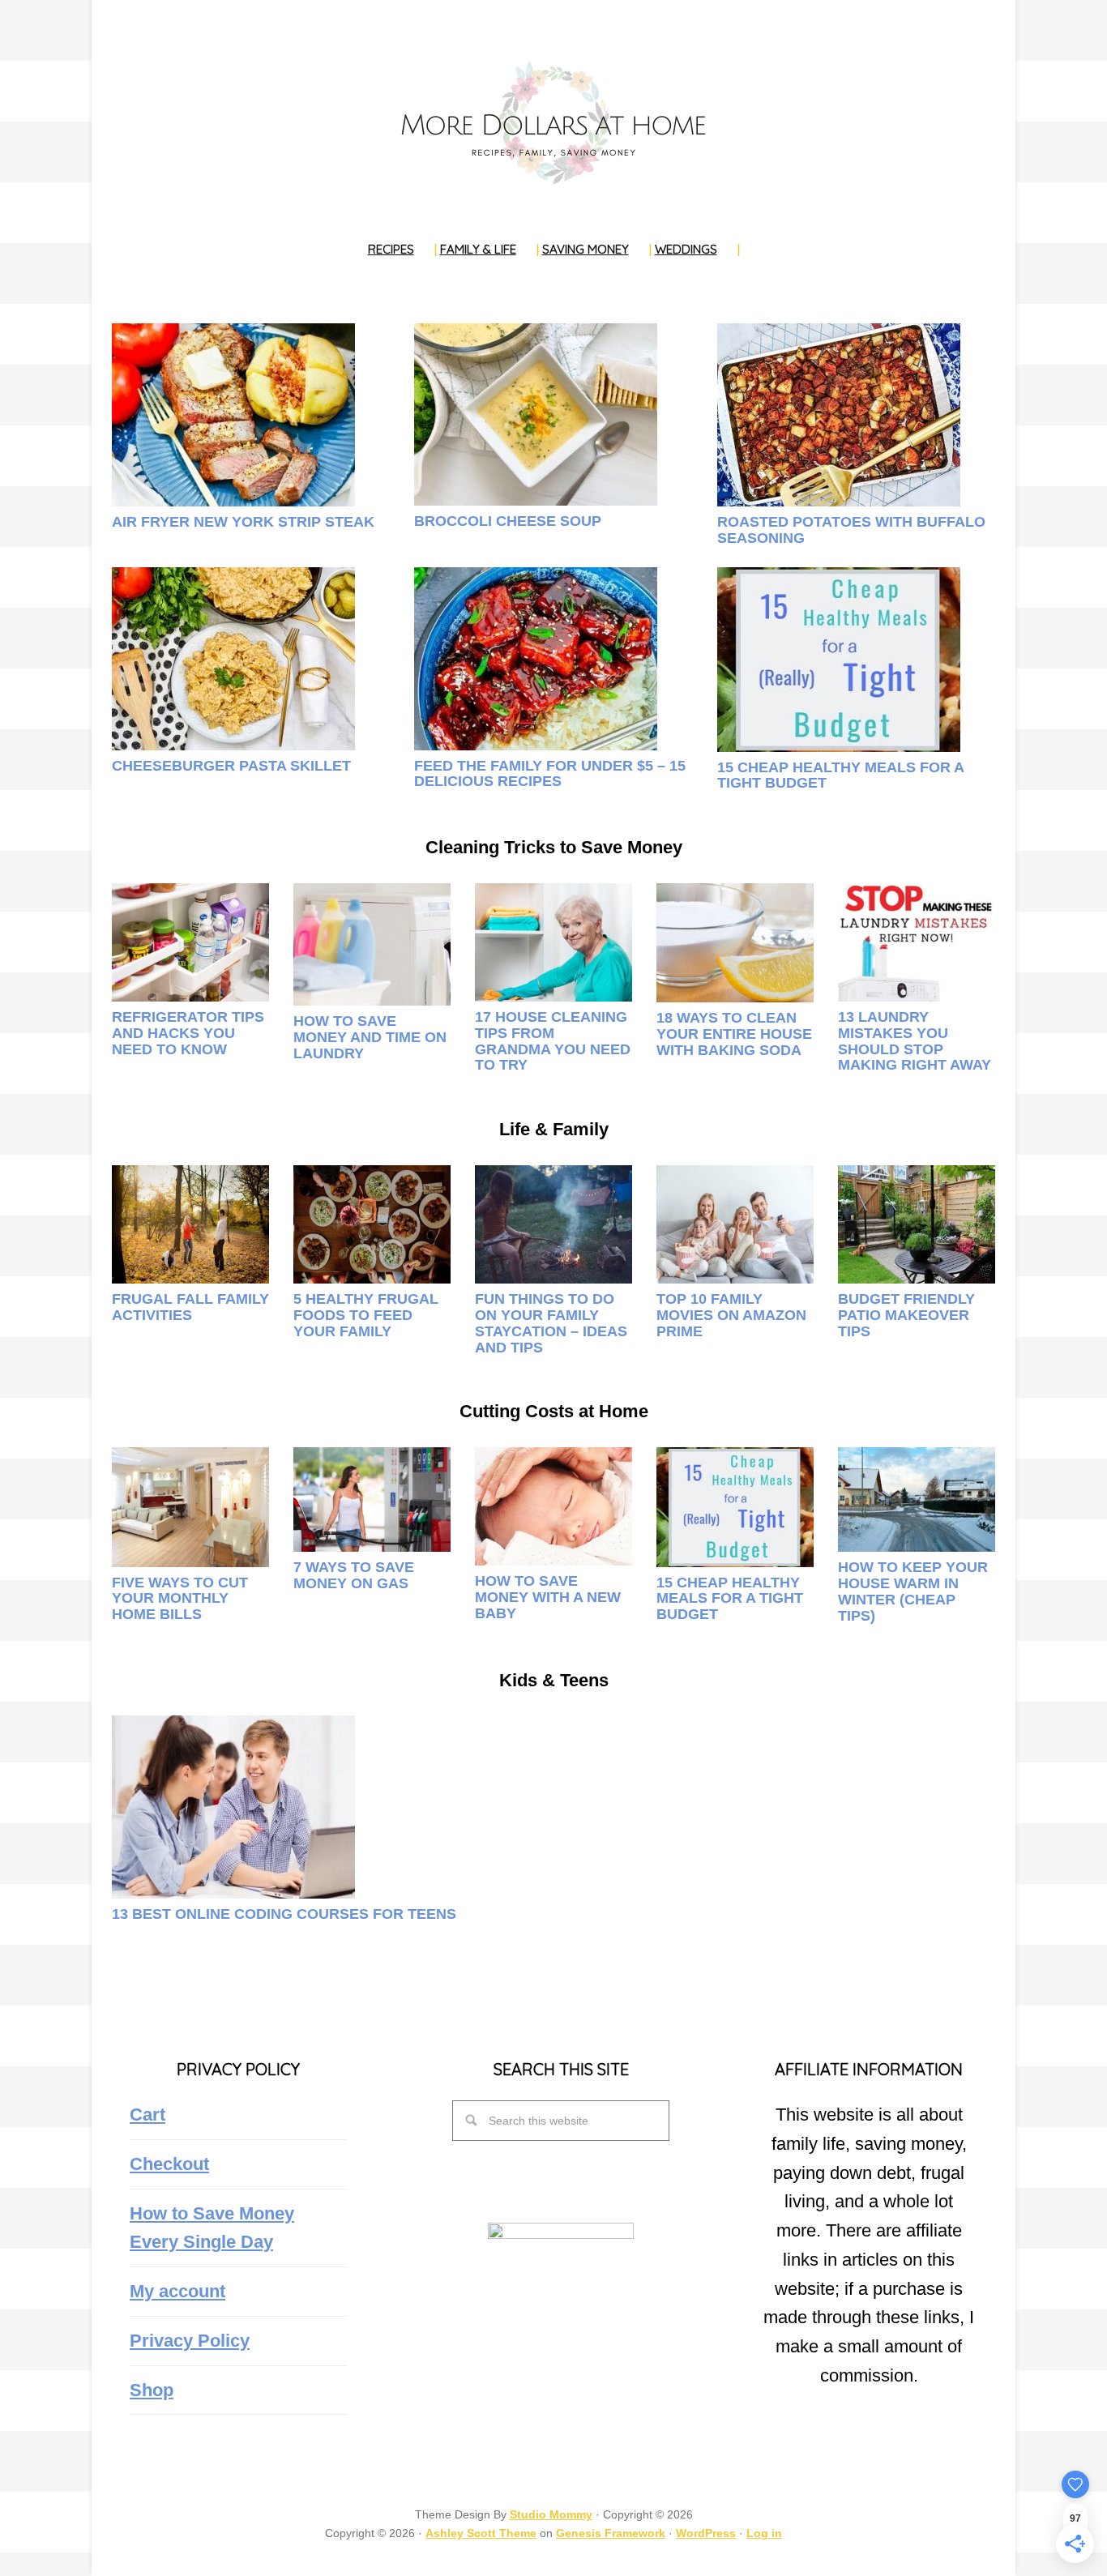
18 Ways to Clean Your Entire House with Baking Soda (734, 1034)
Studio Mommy (551, 2514)
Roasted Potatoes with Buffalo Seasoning (851, 530)
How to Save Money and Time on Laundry (370, 1037)
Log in (764, 2533)
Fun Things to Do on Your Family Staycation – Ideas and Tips (551, 1323)
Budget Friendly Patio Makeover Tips (906, 1315)
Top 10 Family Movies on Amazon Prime (731, 1315)
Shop (152, 2390)
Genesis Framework (611, 2533)
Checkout (169, 2164)
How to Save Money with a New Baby (548, 1597)
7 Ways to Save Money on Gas (354, 1575)
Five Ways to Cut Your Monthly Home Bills (180, 1599)
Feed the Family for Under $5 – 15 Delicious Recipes (550, 774)
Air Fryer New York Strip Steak (243, 522)
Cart (147, 2115)
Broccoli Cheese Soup (508, 521)
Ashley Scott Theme (481, 2533)
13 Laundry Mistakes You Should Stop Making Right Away (915, 1041)
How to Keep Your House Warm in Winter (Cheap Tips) (913, 1591)
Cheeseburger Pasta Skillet (231, 766)
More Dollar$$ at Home (553, 122)
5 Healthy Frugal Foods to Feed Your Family (366, 1315)
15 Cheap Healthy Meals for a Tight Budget (840, 775)
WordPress (706, 2533)
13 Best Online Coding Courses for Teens (284, 1914)
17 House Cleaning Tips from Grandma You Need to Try (553, 1041)
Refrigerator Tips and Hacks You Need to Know (188, 1033)
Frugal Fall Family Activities (190, 1307)
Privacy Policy (190, 2341)
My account (177, 2291)
